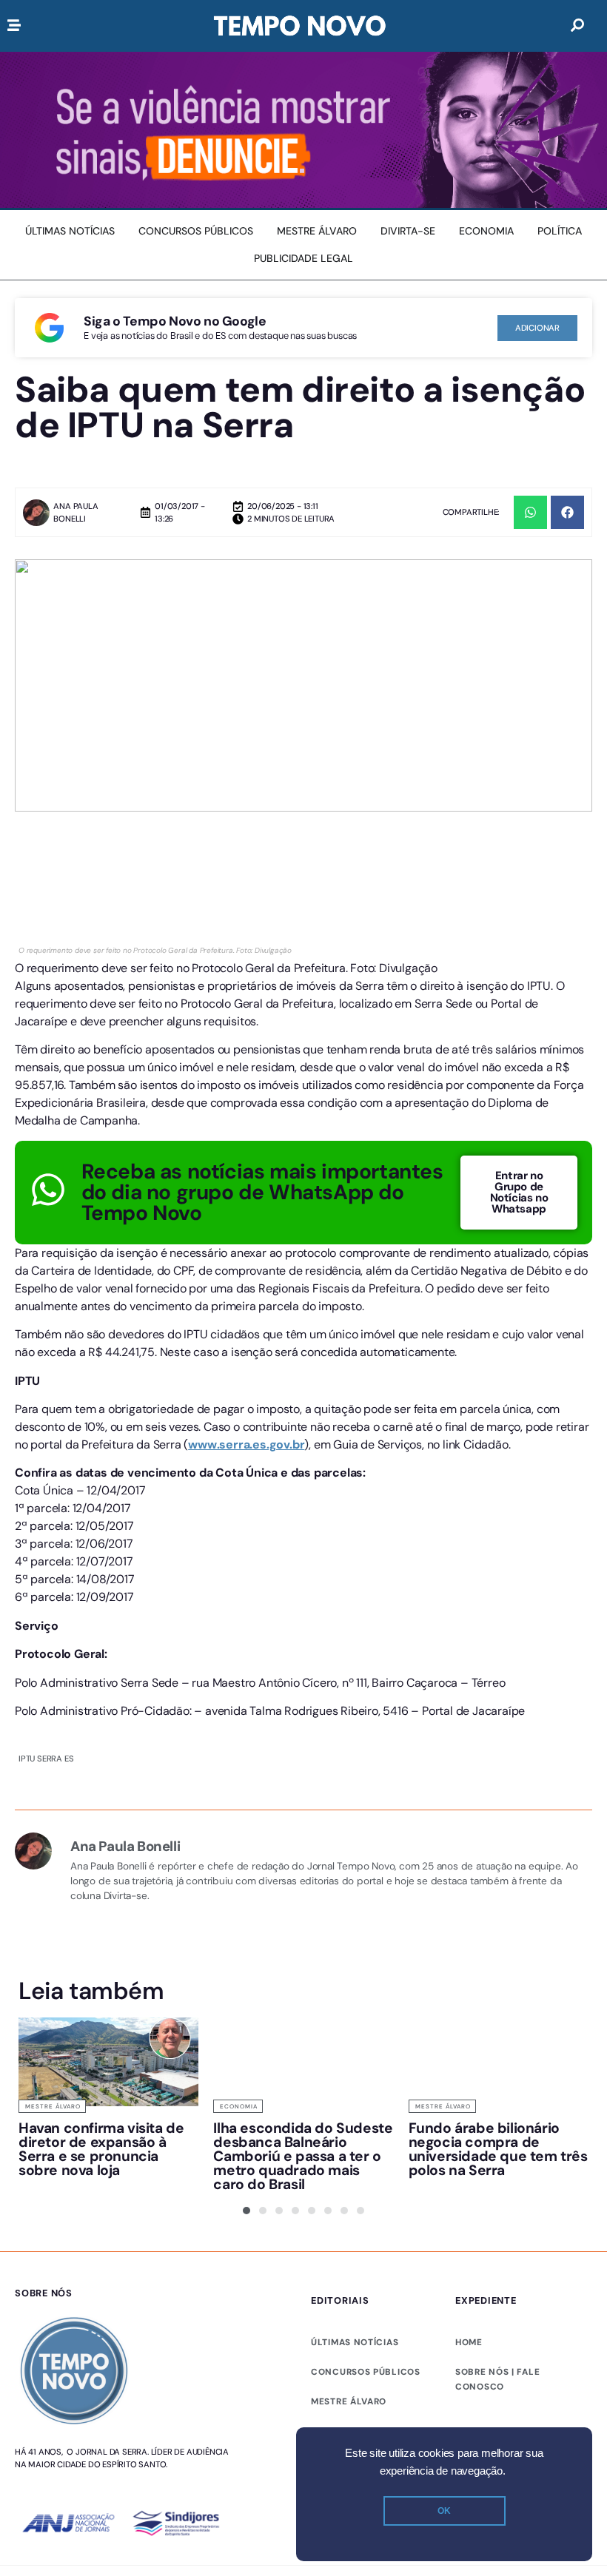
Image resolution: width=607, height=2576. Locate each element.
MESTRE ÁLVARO (349, 2401)
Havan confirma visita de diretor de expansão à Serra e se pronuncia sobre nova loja (101, 2150)
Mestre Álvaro (53, 2106)
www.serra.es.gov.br (246, 1444)
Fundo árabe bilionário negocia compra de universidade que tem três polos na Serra (498, 2150)
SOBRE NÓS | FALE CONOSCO (497, 2379)
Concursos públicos (366, 2372)
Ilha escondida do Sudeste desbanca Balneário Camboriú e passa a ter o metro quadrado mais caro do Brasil (303, 2157)
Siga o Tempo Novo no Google (175, 321)
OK (444, 2511)
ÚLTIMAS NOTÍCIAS (355, 2342)
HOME (469, 2342)
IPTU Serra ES (46, 1759)
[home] (300, 26)
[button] (530, 512)
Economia (239, 2106)
